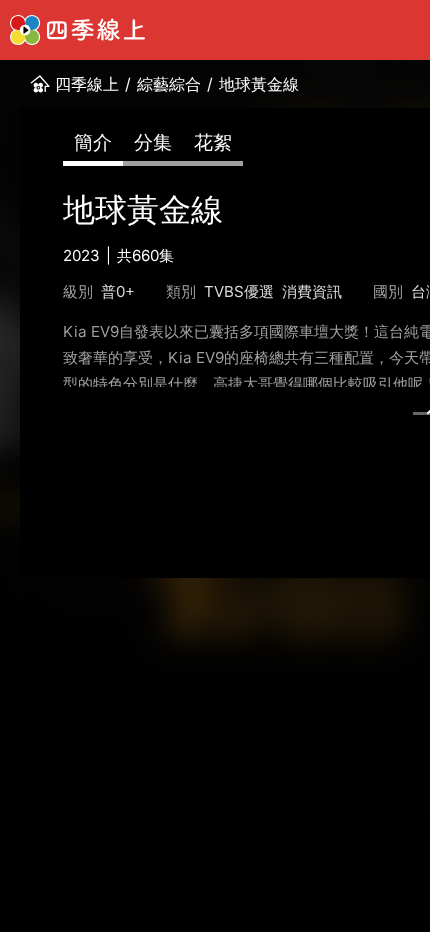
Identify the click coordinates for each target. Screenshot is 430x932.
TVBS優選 (239, 291)
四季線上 (87, 84)
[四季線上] (77, 30)
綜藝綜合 (169, 84)
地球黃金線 (259, 84)
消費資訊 (312, 291)
